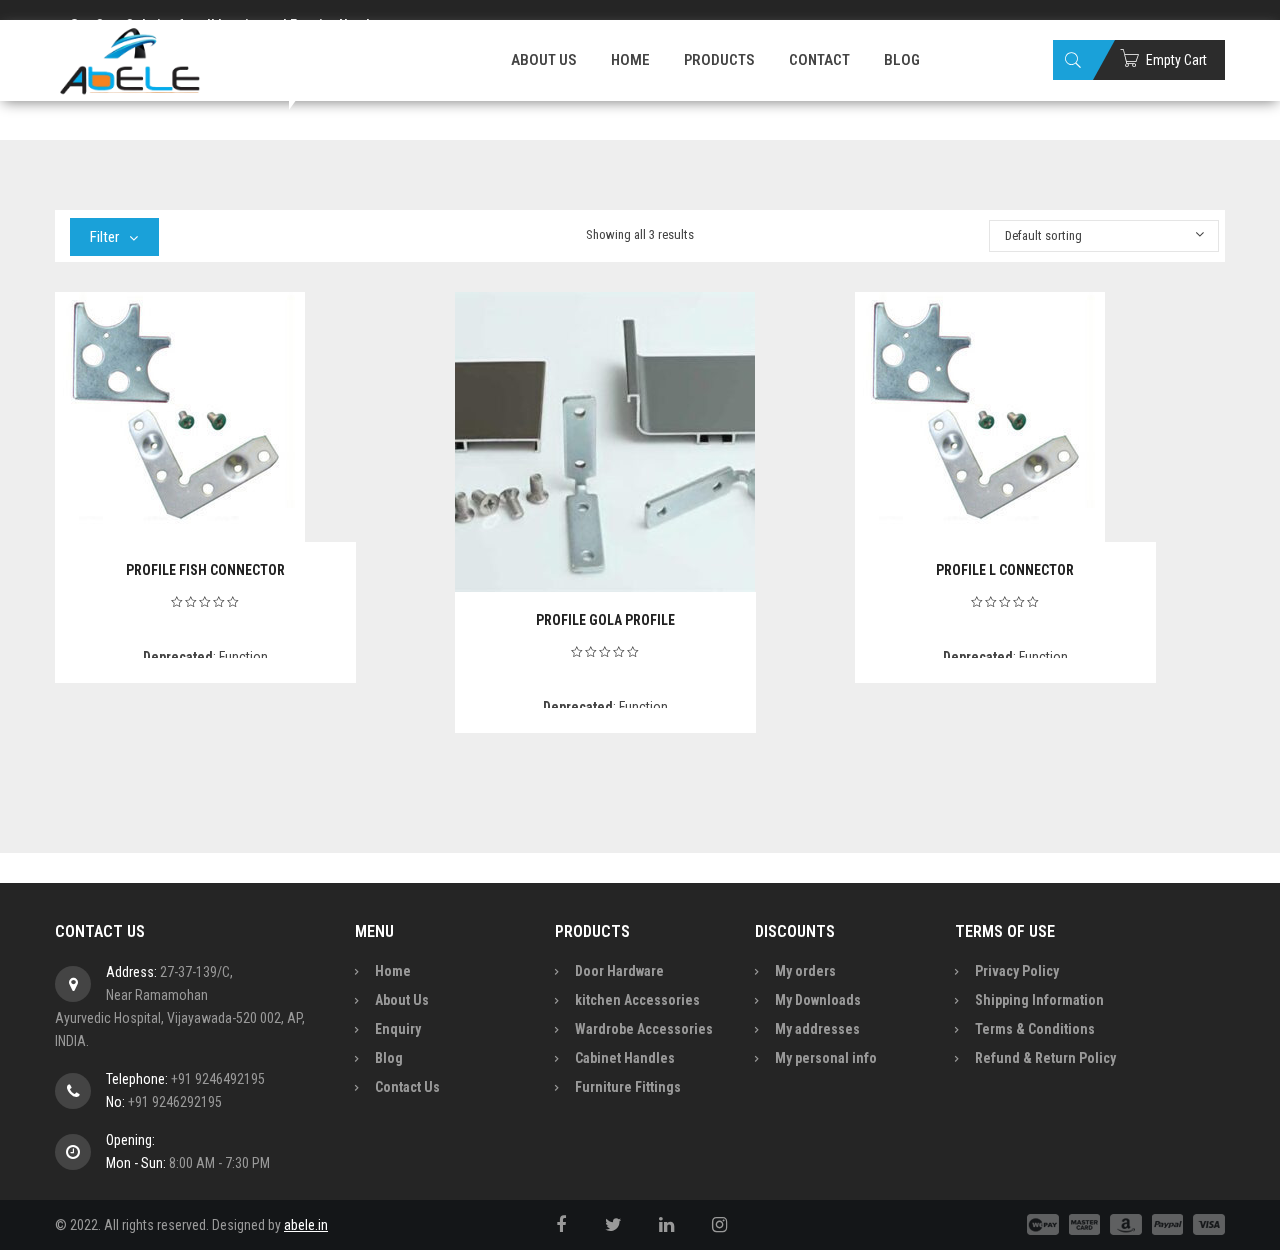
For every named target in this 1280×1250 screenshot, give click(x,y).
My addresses (817, 1029)
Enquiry (398, 1029)
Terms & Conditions (1035, 1029)
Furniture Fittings (628, 1087)
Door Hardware (619, 971)
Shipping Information (1039, 1000)
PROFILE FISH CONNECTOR (205, 570)
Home (393, 971)
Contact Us (407, 1087)
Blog (389, 1058)
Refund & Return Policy (1045, 1058)
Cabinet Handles (625, 1058)
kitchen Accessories (637, 1000)
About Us (402, 1000)
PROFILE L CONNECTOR (1005, 570)
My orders (805, 971)
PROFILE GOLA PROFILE (605, 620)
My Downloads (818, 1000)
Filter (104, 237)
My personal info (826, 1058)
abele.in (306, 1225)
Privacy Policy (1017, 971)
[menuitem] (544, 60)
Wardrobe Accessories (644, 1029)
